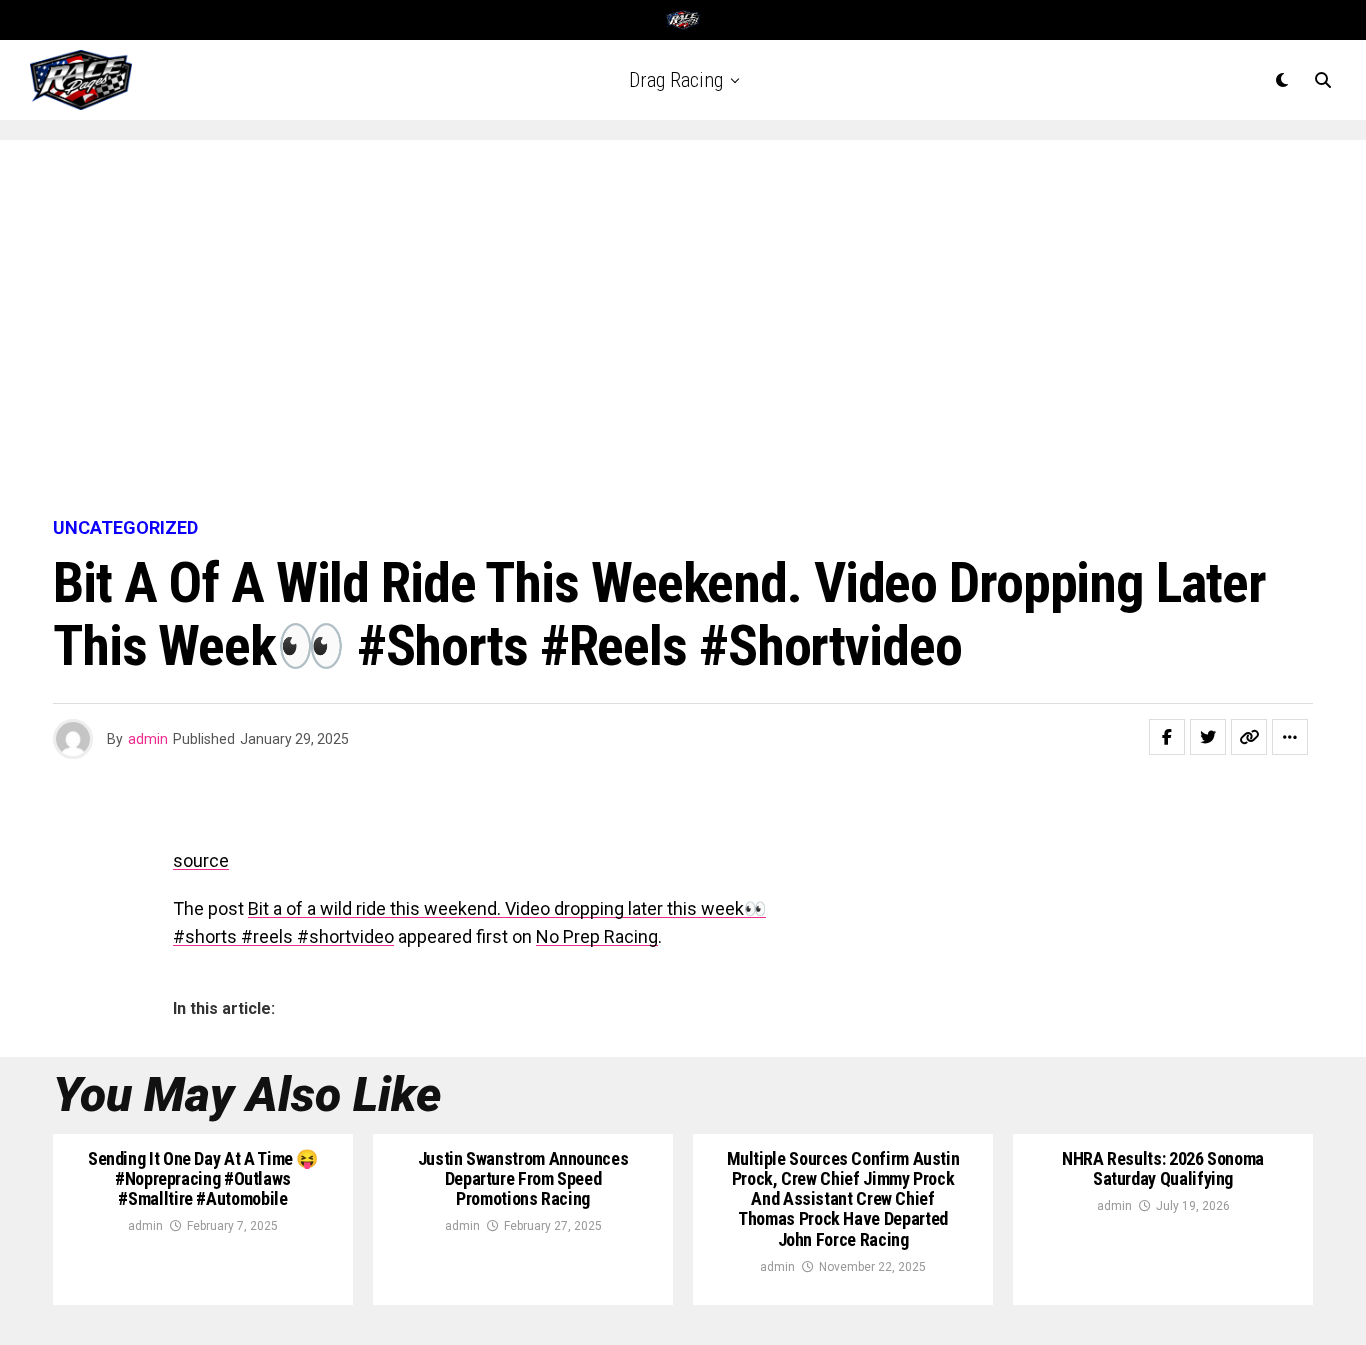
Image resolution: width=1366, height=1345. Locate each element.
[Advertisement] (683, 330)
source (201, 860)
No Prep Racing (597, 936)
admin (148, 739)
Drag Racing (676, 80)
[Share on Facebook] (1167, 737)
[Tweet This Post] (1208, 737)
